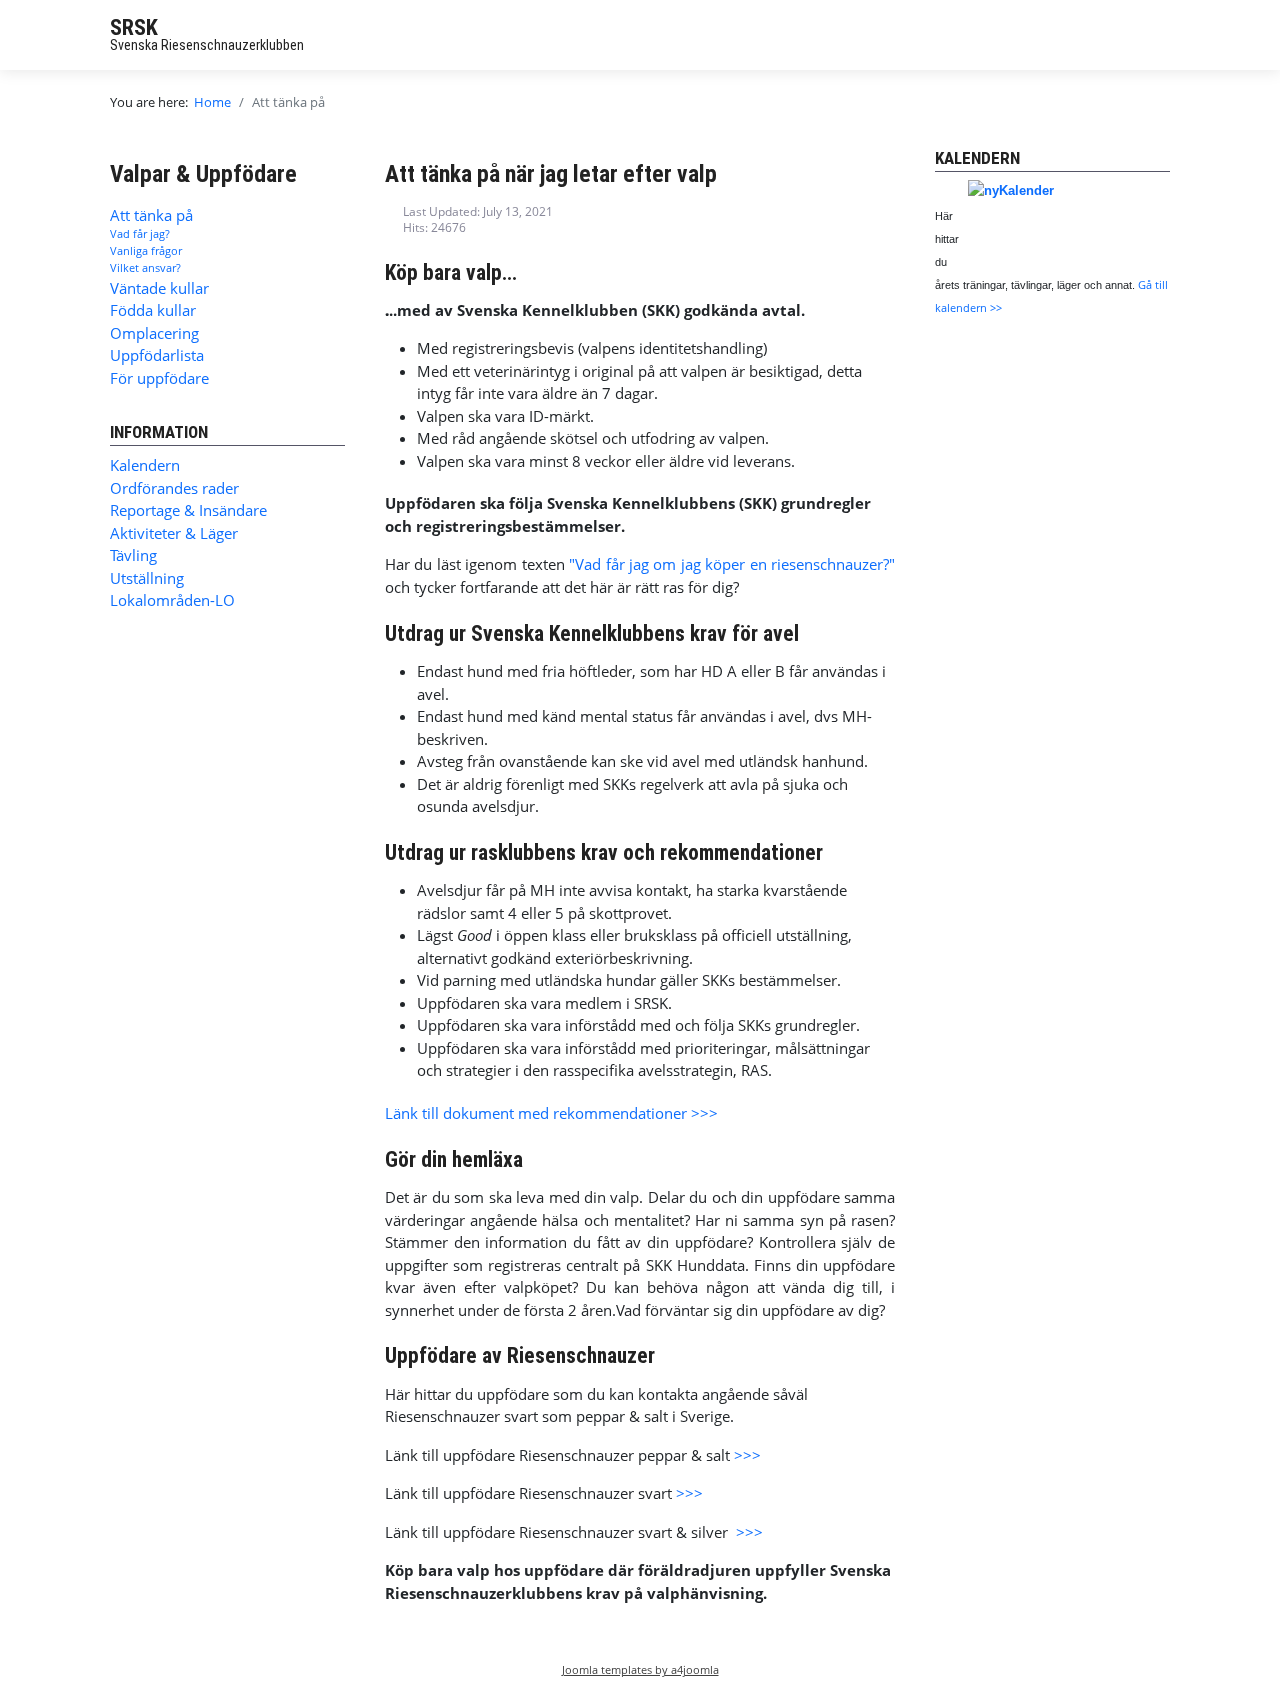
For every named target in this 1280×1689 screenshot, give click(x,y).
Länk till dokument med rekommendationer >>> (551, 1113)
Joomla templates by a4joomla (640, 1669)
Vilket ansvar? (145, 267)
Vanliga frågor (146, 250)
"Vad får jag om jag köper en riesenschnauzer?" (732, 564)
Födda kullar (153, 310)
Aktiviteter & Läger (174, 533)
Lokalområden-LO (172, 600)
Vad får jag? (140, 233)
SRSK (134, 27)
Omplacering (154, 333)
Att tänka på (151, 215)
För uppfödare (159, 378)
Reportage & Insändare (188, 510)
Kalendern (145, 465)
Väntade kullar (159, 288)
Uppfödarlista (157, 355)
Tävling (133, 555)
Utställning (147, 578)
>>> (747, 1455)
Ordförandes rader (174, 488)
